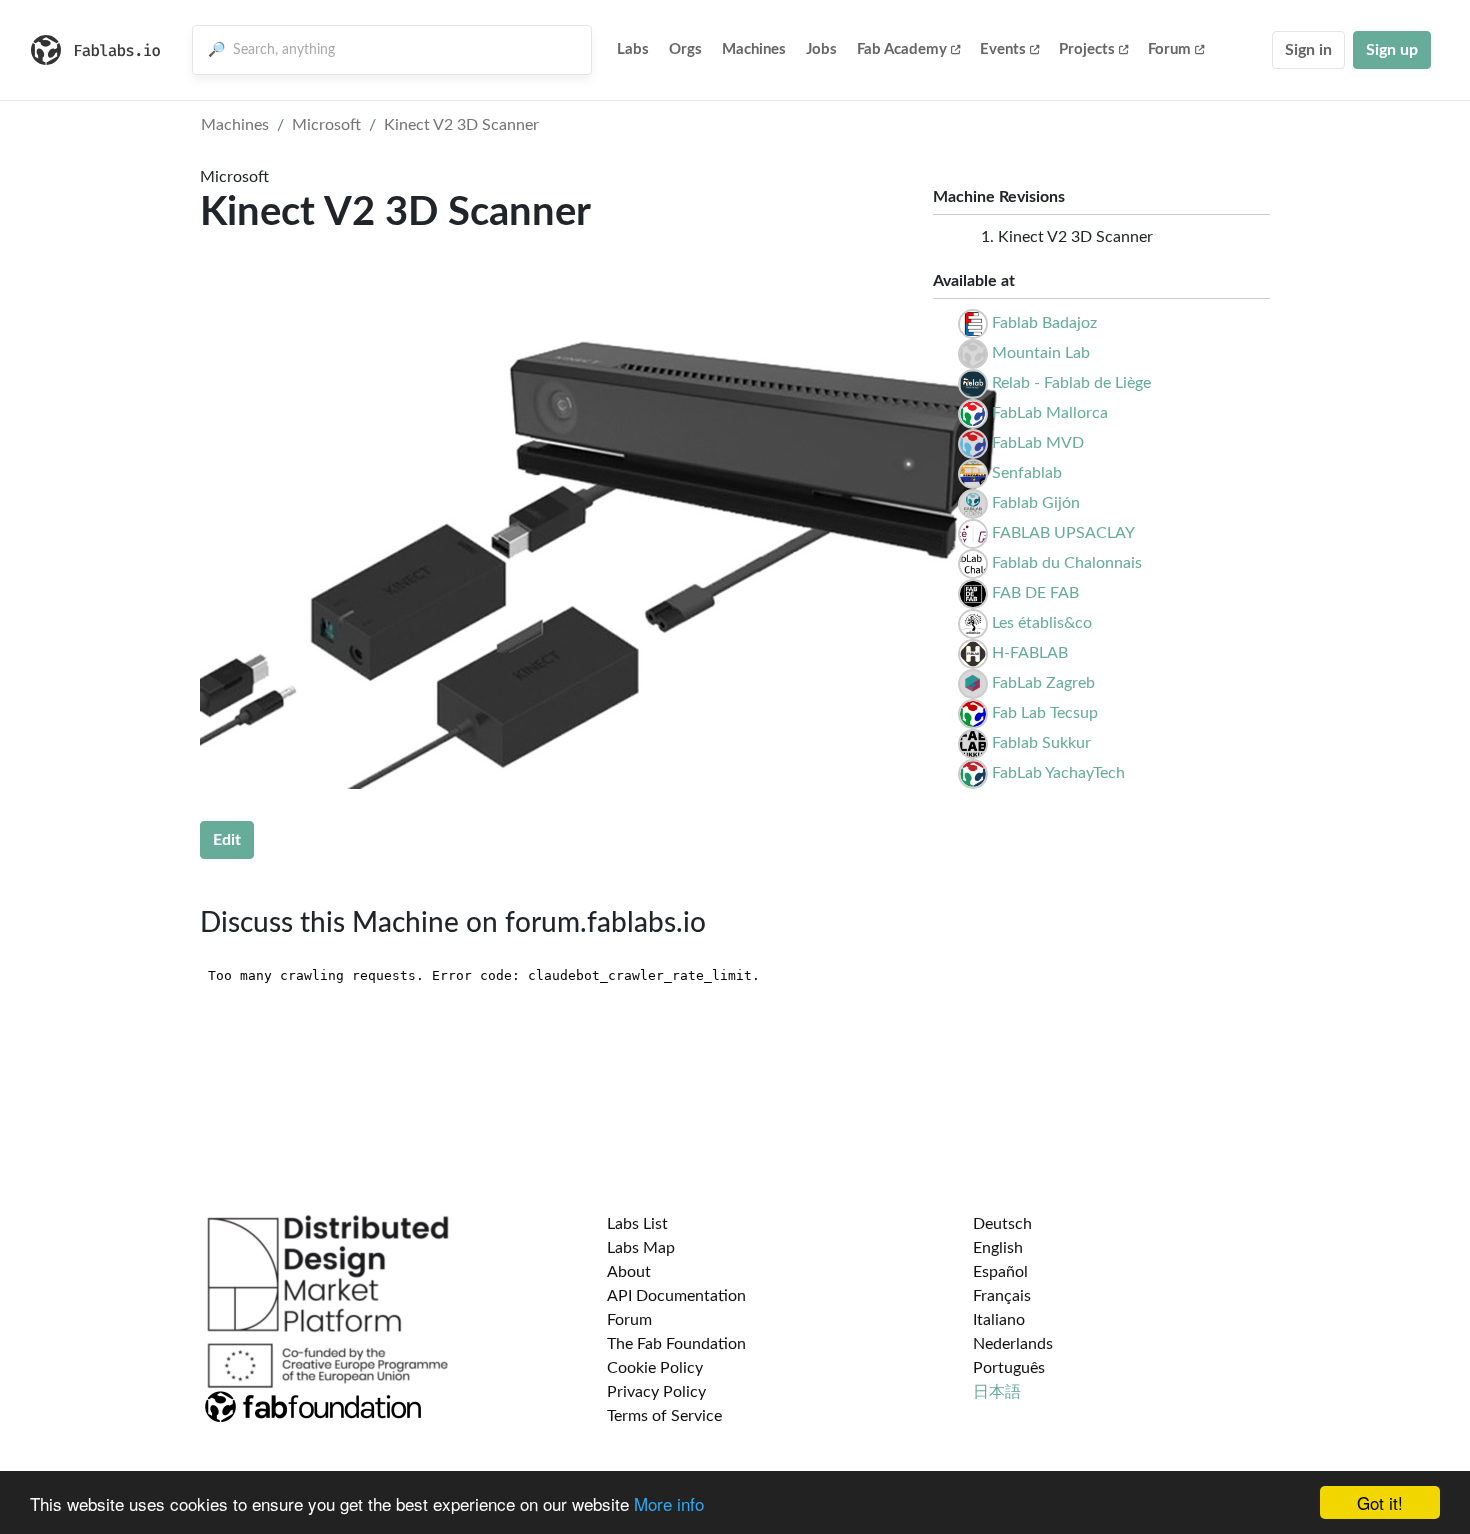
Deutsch (1002, 1224)
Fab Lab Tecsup (1045, 713)
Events (1003, 49)
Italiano (999, 1320)
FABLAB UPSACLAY (1063, 533)
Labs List (637, 1224)
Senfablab (1027, 473)
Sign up (1392, 50)
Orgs (685, 49)
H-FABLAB (1030, 653)
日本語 (997, 1392)
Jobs (821, 49)
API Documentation (676, 1296)
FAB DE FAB (1035, 593)
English (998, 1248)
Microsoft (326, 125)
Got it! (1380, 1502)
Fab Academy (902, 49)
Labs (633, 49)
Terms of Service (664, 1416)
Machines (754, 49)
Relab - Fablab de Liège (1071, 383)
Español (1000, 1272)
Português (1009, 1368)
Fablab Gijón (1036, 503)
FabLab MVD (1038, 443)
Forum (1169, 49)
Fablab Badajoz (1044, 323)
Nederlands (1013, 1344)
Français (1002, 1296)
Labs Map (641, 1248)
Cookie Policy (655, 1368)
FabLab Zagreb (1043, 683)
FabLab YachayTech (1058, 773)
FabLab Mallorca (1050, 413)
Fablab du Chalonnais (1067, 563)
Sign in (1308, 50)
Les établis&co (1042, 623)
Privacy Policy (656, 1392)
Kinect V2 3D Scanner (461, 125)
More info (669, 1503)
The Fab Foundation (676, 1344)
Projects (1087, 49)
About (629, 1272)
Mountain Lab (1041, 353)
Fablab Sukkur (1041, 743)
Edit (227, 840)
